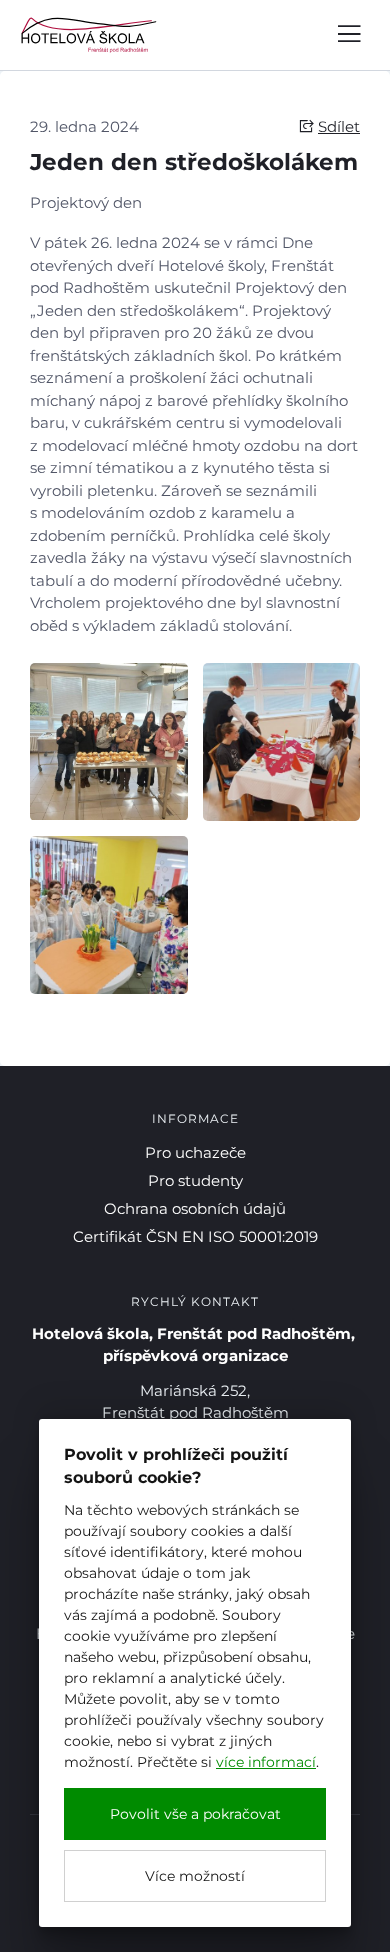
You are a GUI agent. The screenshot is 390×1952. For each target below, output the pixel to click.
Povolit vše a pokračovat (195, 1814)
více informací (266, 1762)
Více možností (195, 1876)
